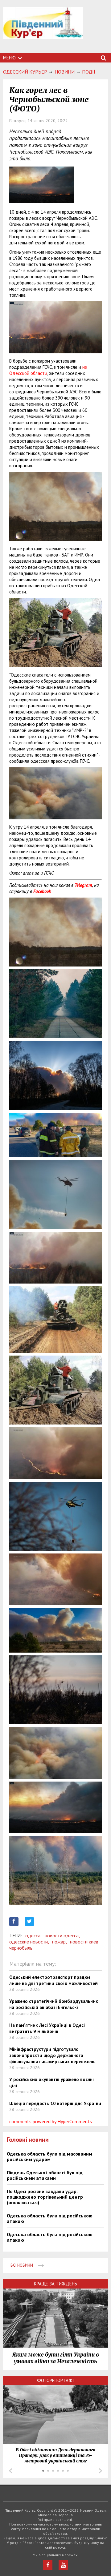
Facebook (42, 891)
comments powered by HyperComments (51, 2121)
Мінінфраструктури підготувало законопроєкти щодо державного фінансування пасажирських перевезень (52, 2055)
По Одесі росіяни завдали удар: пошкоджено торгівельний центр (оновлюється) (45, 2197)
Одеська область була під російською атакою (50, 2218)
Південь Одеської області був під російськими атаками (45, 2175)
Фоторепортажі (55, 2380)
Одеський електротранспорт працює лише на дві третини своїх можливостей (53, 1980)
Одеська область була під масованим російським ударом (49, 2156)
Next (100, 2471)
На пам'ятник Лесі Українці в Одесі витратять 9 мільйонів (47, 2028)
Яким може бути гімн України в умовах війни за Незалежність (55, 2358)
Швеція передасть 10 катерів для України (55, 2103)
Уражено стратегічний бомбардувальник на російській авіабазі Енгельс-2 (54, 2004)
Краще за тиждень (55, 2284)
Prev (11, 2471)
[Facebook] (48, 2565)
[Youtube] (63, 2565)
